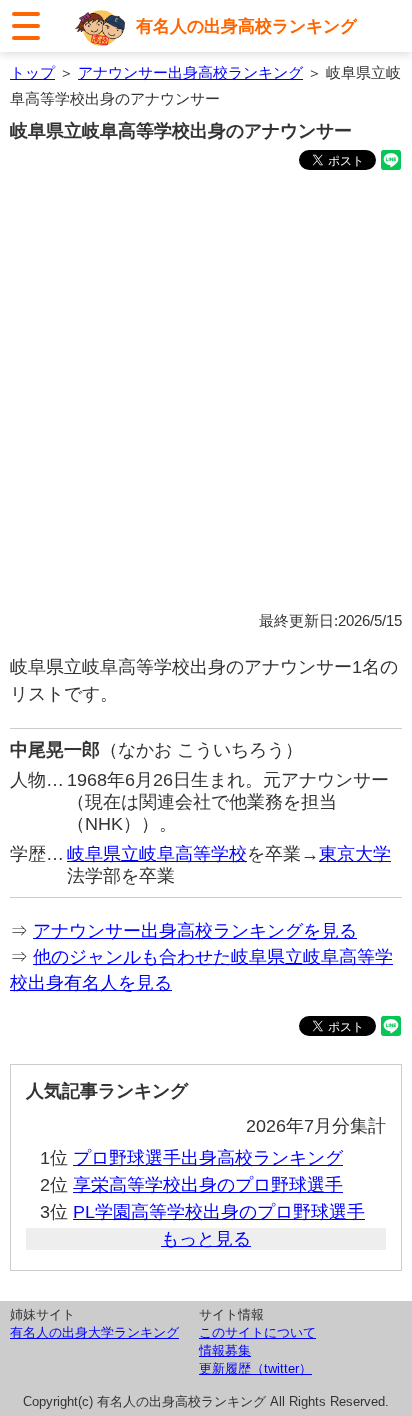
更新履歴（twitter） (255, 1368)
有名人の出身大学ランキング (94, 1332)
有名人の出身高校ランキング (246, 26)
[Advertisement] (206, 394)
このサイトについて (257, 1332)
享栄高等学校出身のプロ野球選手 (208, 1185)
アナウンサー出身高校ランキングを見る (195, 931)
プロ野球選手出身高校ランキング (208, 1158)
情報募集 (225, 1350)
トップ (32, 72)
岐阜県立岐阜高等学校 (157, 854)
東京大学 (355, 854)
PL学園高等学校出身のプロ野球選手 (219, 1212)
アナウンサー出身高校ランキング (190, 72)
